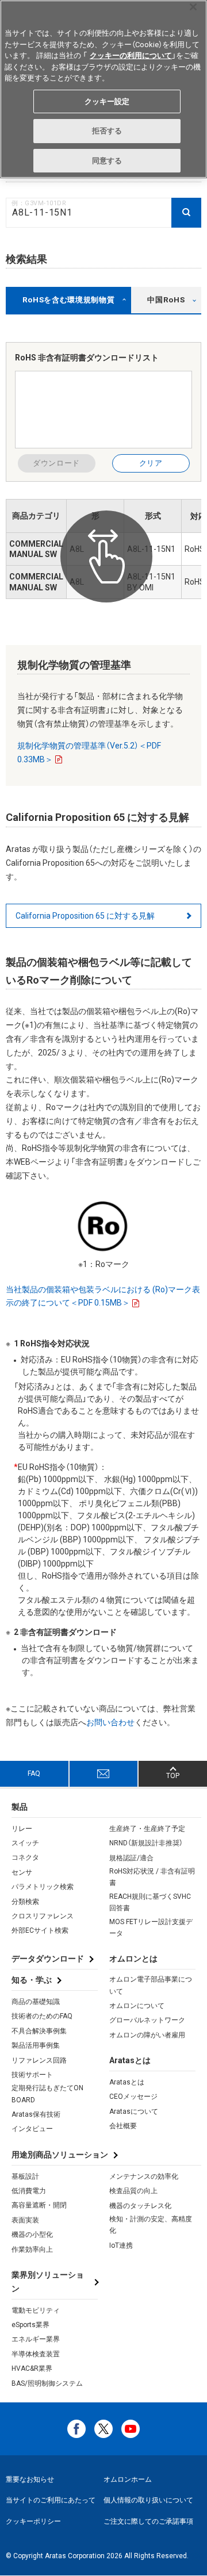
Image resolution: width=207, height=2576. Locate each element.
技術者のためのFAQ (42, 2016)
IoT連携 (121, 2245)
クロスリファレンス (43, 1916)
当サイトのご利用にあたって (51, 2500)
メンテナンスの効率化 (144, 2176)
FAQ (34, 1773)
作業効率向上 (32, 2249)
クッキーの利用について (131, 55)
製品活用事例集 (36, 2045)
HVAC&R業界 (32, 2368)
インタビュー (32, 2129)
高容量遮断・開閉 (39, 2205)
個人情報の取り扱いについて (148, 2500)
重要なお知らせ (30, 2479)
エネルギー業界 (36, 2339)
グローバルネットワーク (147, 2020)
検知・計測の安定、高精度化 (151, 2225)
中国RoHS (166, 300)
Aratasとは (127, 2082)
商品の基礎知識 (36, 2002)
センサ (22, 1872)
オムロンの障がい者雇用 (147, 2035)
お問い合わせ (110, 1722)
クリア (151, 463)
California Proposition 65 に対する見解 (85, 916)
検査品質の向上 (133, 2191)
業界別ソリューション (48, 2282)
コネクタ (25, 1857)
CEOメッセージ (133, 2097)
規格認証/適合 (131, 1858)
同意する (107, 161)
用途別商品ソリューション (60, 2155)
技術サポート (32, 2075)
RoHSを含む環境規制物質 (69, 300)
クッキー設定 (107, 101)
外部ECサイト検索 (40, 1930)
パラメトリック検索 (43, 1887)
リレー (22, 1829)
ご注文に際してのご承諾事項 (148, 2521)
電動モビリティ (36, 2310)
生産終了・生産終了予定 (147, 1829)
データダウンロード (48, 1959)
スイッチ (25, 1843)
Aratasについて (134, 2112)
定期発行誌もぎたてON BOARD (47, 2094)
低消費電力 (29, 2191)
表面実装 (25, 2220)
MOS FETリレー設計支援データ (151, 1928)
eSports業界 (30, 2325)
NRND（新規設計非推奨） (146, 1843)
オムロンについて (137, 2006)
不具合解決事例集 (39, 2031)
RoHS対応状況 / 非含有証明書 (152, 1877)
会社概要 (123, 2126)
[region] (103, 89)
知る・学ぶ (32, 1980)
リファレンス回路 (39, 2060)
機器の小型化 (32, 2235)
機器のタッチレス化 (140, 2206)
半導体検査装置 (36, 2354)
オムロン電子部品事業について (151, 1985)
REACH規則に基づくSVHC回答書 (150, 1902)
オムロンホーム (128, 2479)
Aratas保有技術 (36, 2114)
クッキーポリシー (33, 2521)
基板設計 (25, 2176)
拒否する (107, 131)
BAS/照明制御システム (47, 2383)
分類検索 (25, 1902)
